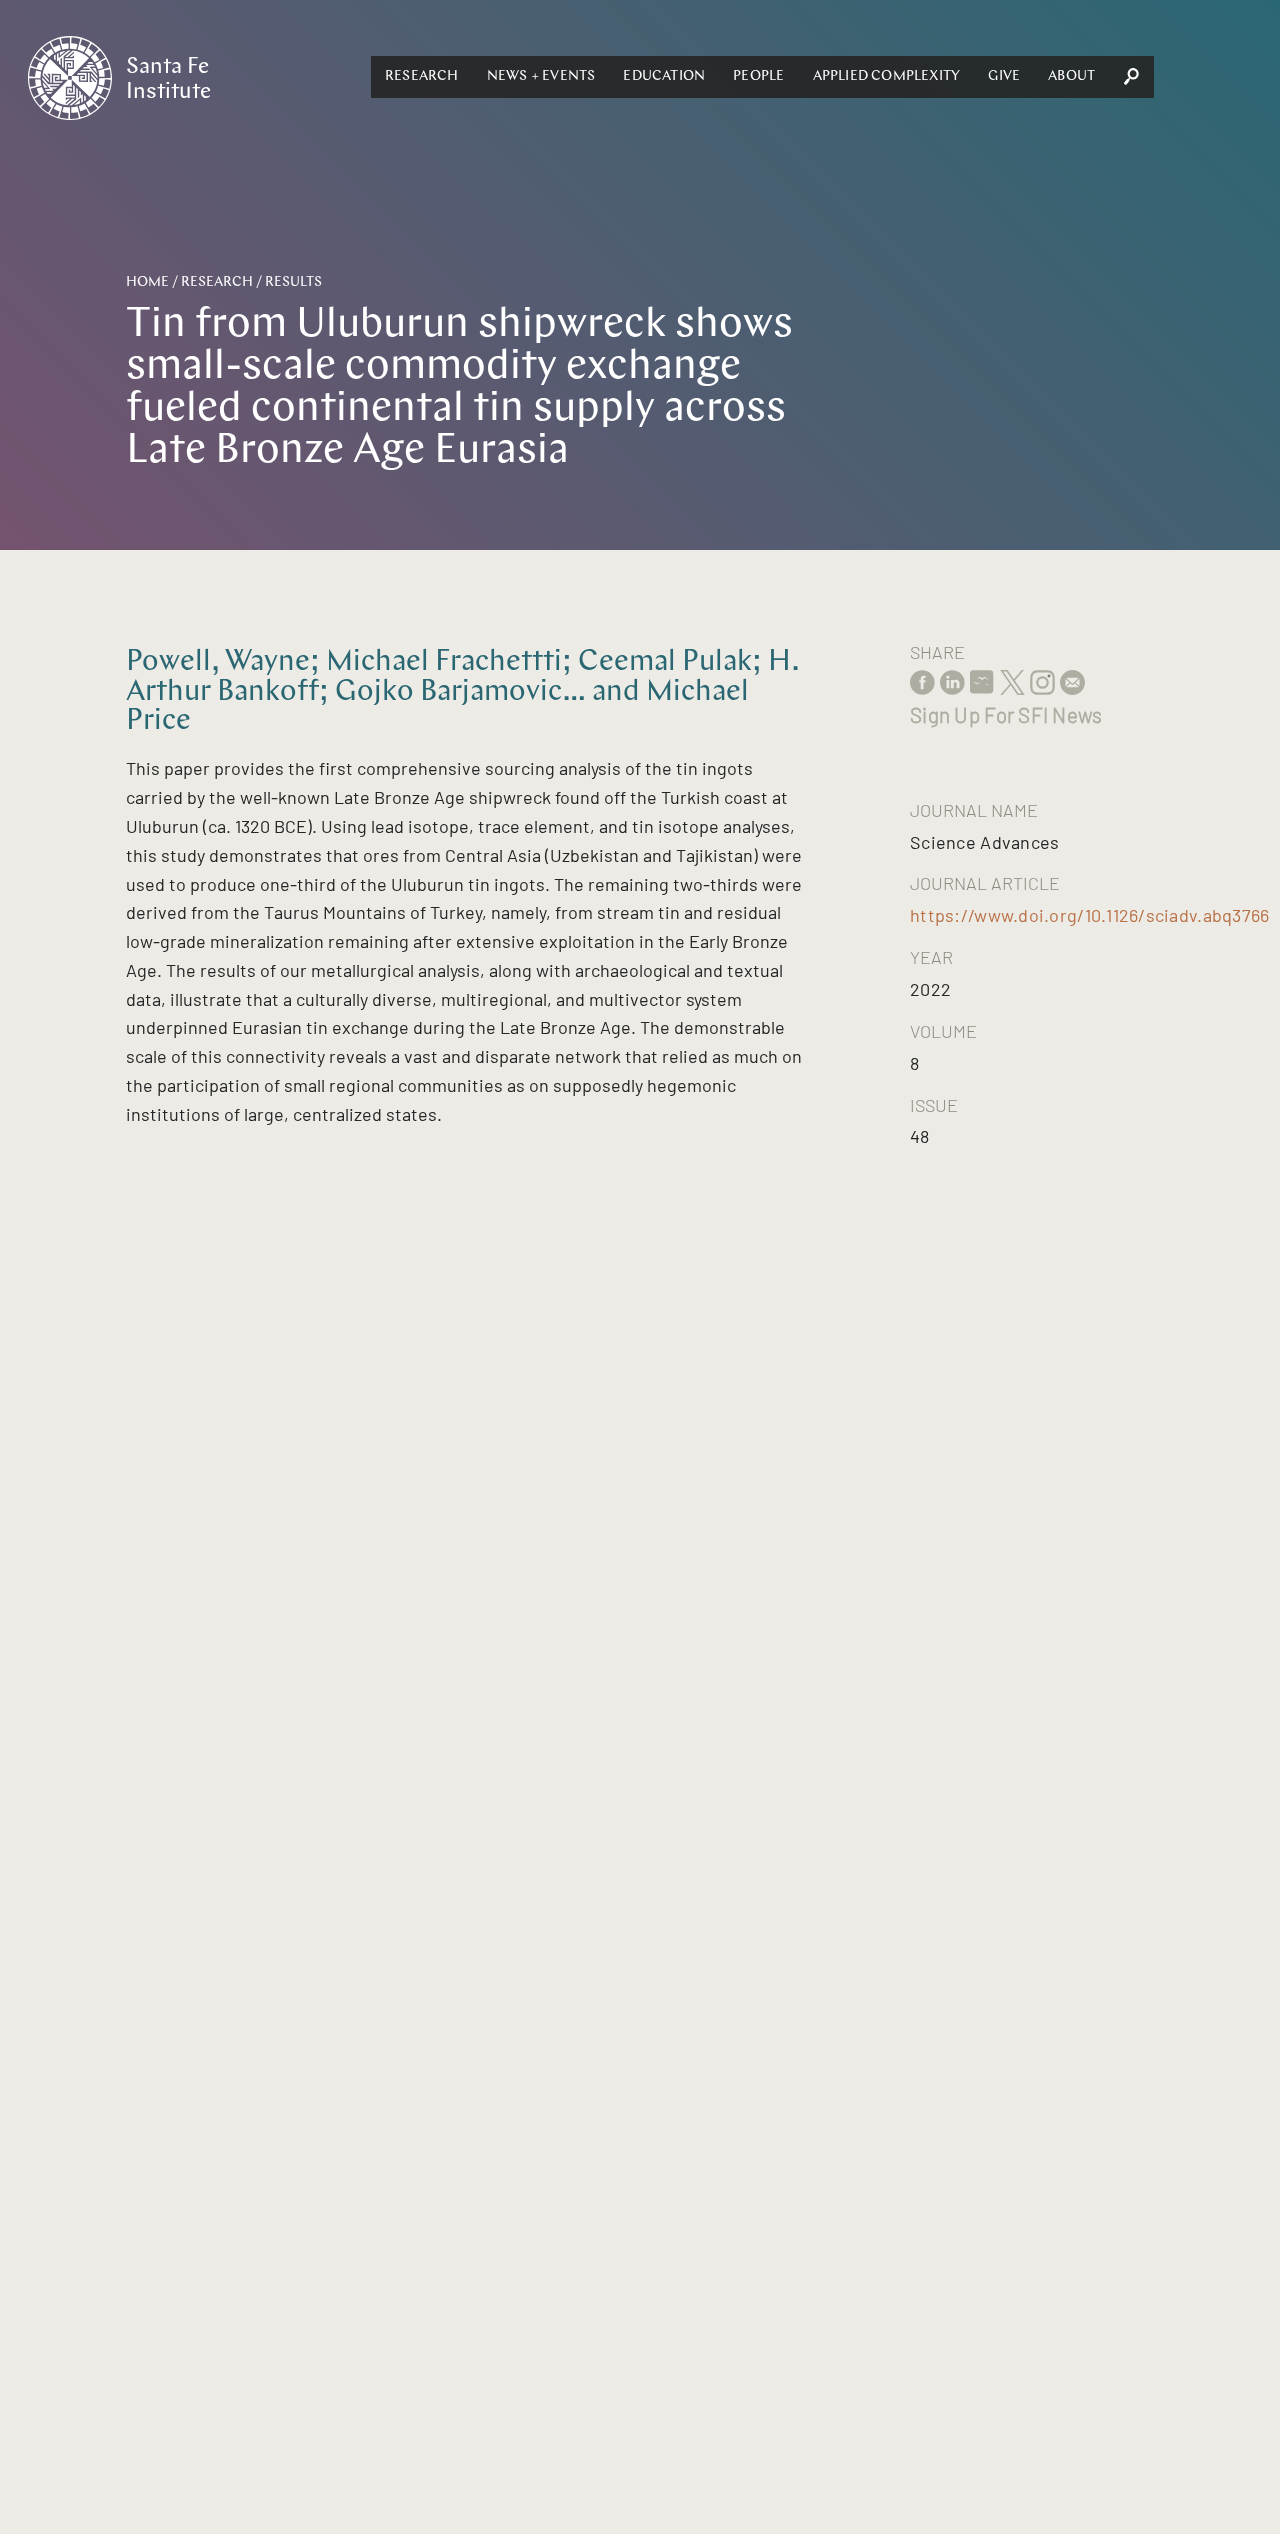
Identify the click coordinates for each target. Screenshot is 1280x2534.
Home (147, 282)
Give (1004, 76)
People (758, 76)
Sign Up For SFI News (1006, 714)
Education (664, 76)
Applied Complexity (887, 76)
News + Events (541, 76)
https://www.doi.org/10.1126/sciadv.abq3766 (1089, 915)
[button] (422, 77)
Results (293, 282)
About (1071, 76)
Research (422, 76)
